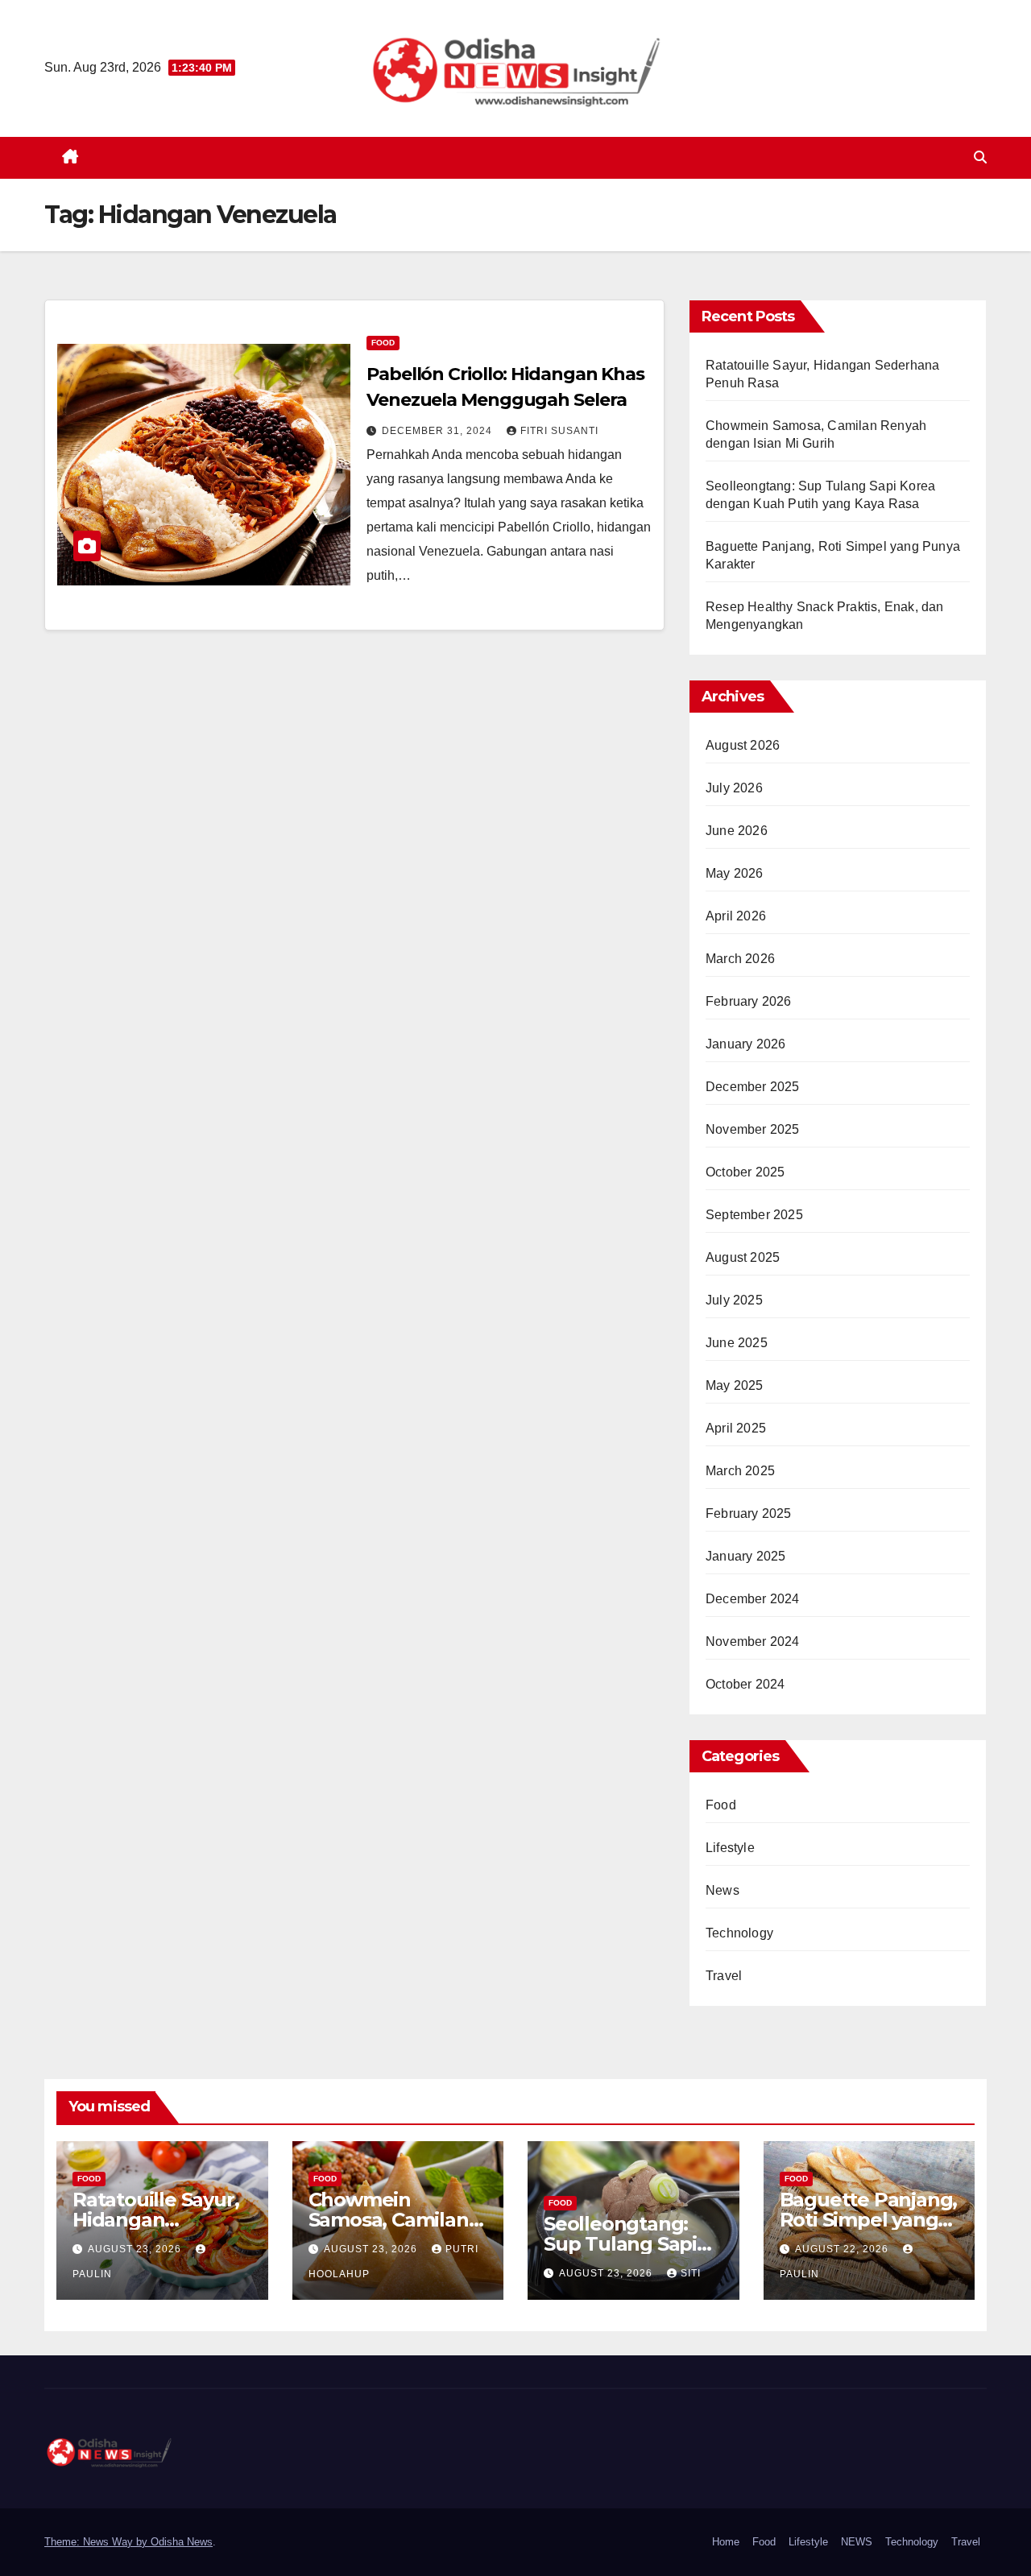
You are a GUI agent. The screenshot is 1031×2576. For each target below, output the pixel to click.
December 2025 (753, 1087)
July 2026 (734, 788)
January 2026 (745, 1044)
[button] (980, 157)
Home (726, 2542)
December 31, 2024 (439, 431)
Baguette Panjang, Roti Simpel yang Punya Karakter (869, 2220)
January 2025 (745, 1556)
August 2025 (743, 1257)
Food (383, 343)
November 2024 (753, 1642)
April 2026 (736, 916)
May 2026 (735, 873)
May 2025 (735, 1385)
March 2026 (740, 959)
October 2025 (745, 1172)
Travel (724, 1976)
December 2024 (753, 1599)
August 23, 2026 (136, 2249)
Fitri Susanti (559, 431)
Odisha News (182, 2542)
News (723, 1890)
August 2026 (743, 745)
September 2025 (754, 1215)
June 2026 (737, 831)
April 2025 (736, 1428)
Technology (739, 1933)
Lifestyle (730, 1848)
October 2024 (745, 1684)
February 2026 (749, 1001)
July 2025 (734, 1300)
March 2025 (740, 1471)
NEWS (857, 2542)
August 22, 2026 (843, 2249)
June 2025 (737, 1343)
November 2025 (753, 1129)
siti (691, 2273)
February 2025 (749, 1513)
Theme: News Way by (97, 2542)
